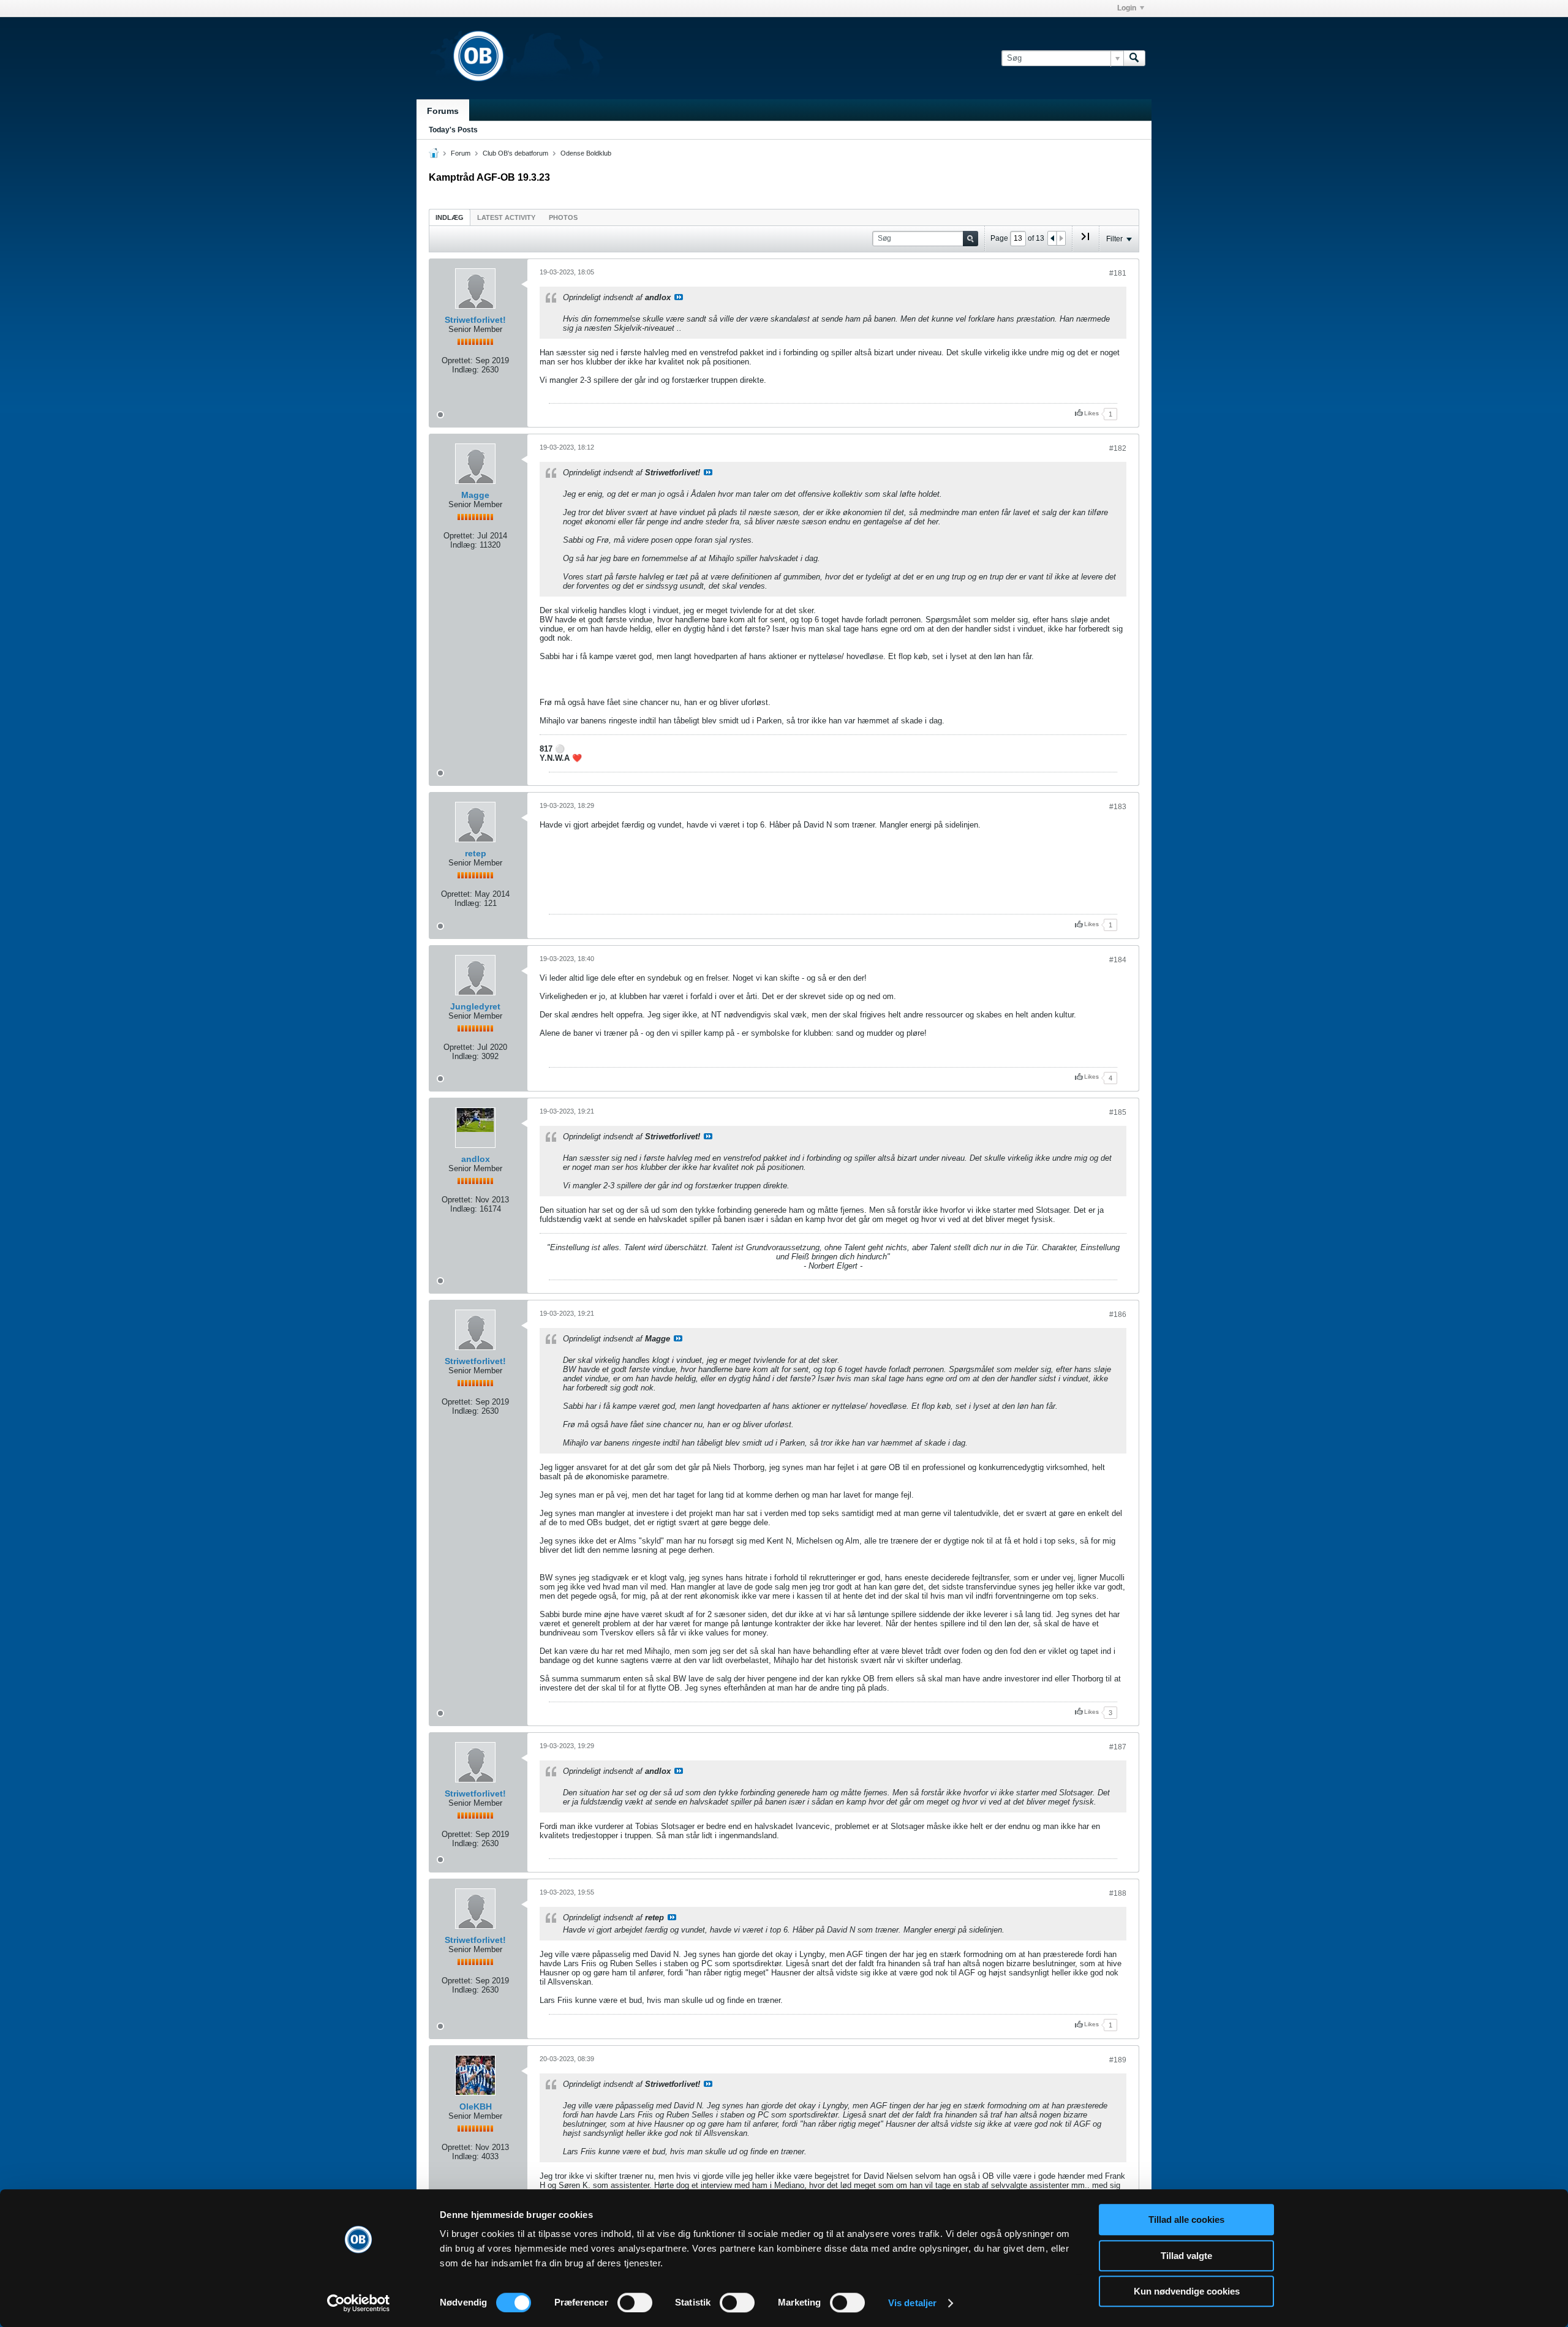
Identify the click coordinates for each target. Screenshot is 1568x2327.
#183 (1118, 807)
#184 (1118, 960)
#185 (1118, 1112)
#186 (1118, 1314)
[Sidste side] (1085, 241)
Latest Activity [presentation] (506, 217)
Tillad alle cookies (1186, 2220)
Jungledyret (475, 1006)
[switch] (635, 2302)
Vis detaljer (912, 2303)
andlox (476, 1159)
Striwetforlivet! (475, 320)
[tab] (450, 217)
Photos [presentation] (563, 217)
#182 (1118, 448)
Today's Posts (453, 130)
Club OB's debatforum (515, 153)
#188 (1118, 1893)
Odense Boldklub (586, 153)
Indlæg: (466, 370)
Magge (475, 495)
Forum (461, 153)
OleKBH (476, 2106)
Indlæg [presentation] (450, 217)
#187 (1118, 1747)
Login (1127, 8)
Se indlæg (679, 297)
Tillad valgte (1186, 2256)
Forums (443, 111)
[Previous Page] (1052, 238)
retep (476, 853)
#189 (1118, 2060)
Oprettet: (457, 360)
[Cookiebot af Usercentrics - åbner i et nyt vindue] (359, 2303)
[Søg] (1134, 58)
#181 (1118, 273)
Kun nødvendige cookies (1187, 2291)
